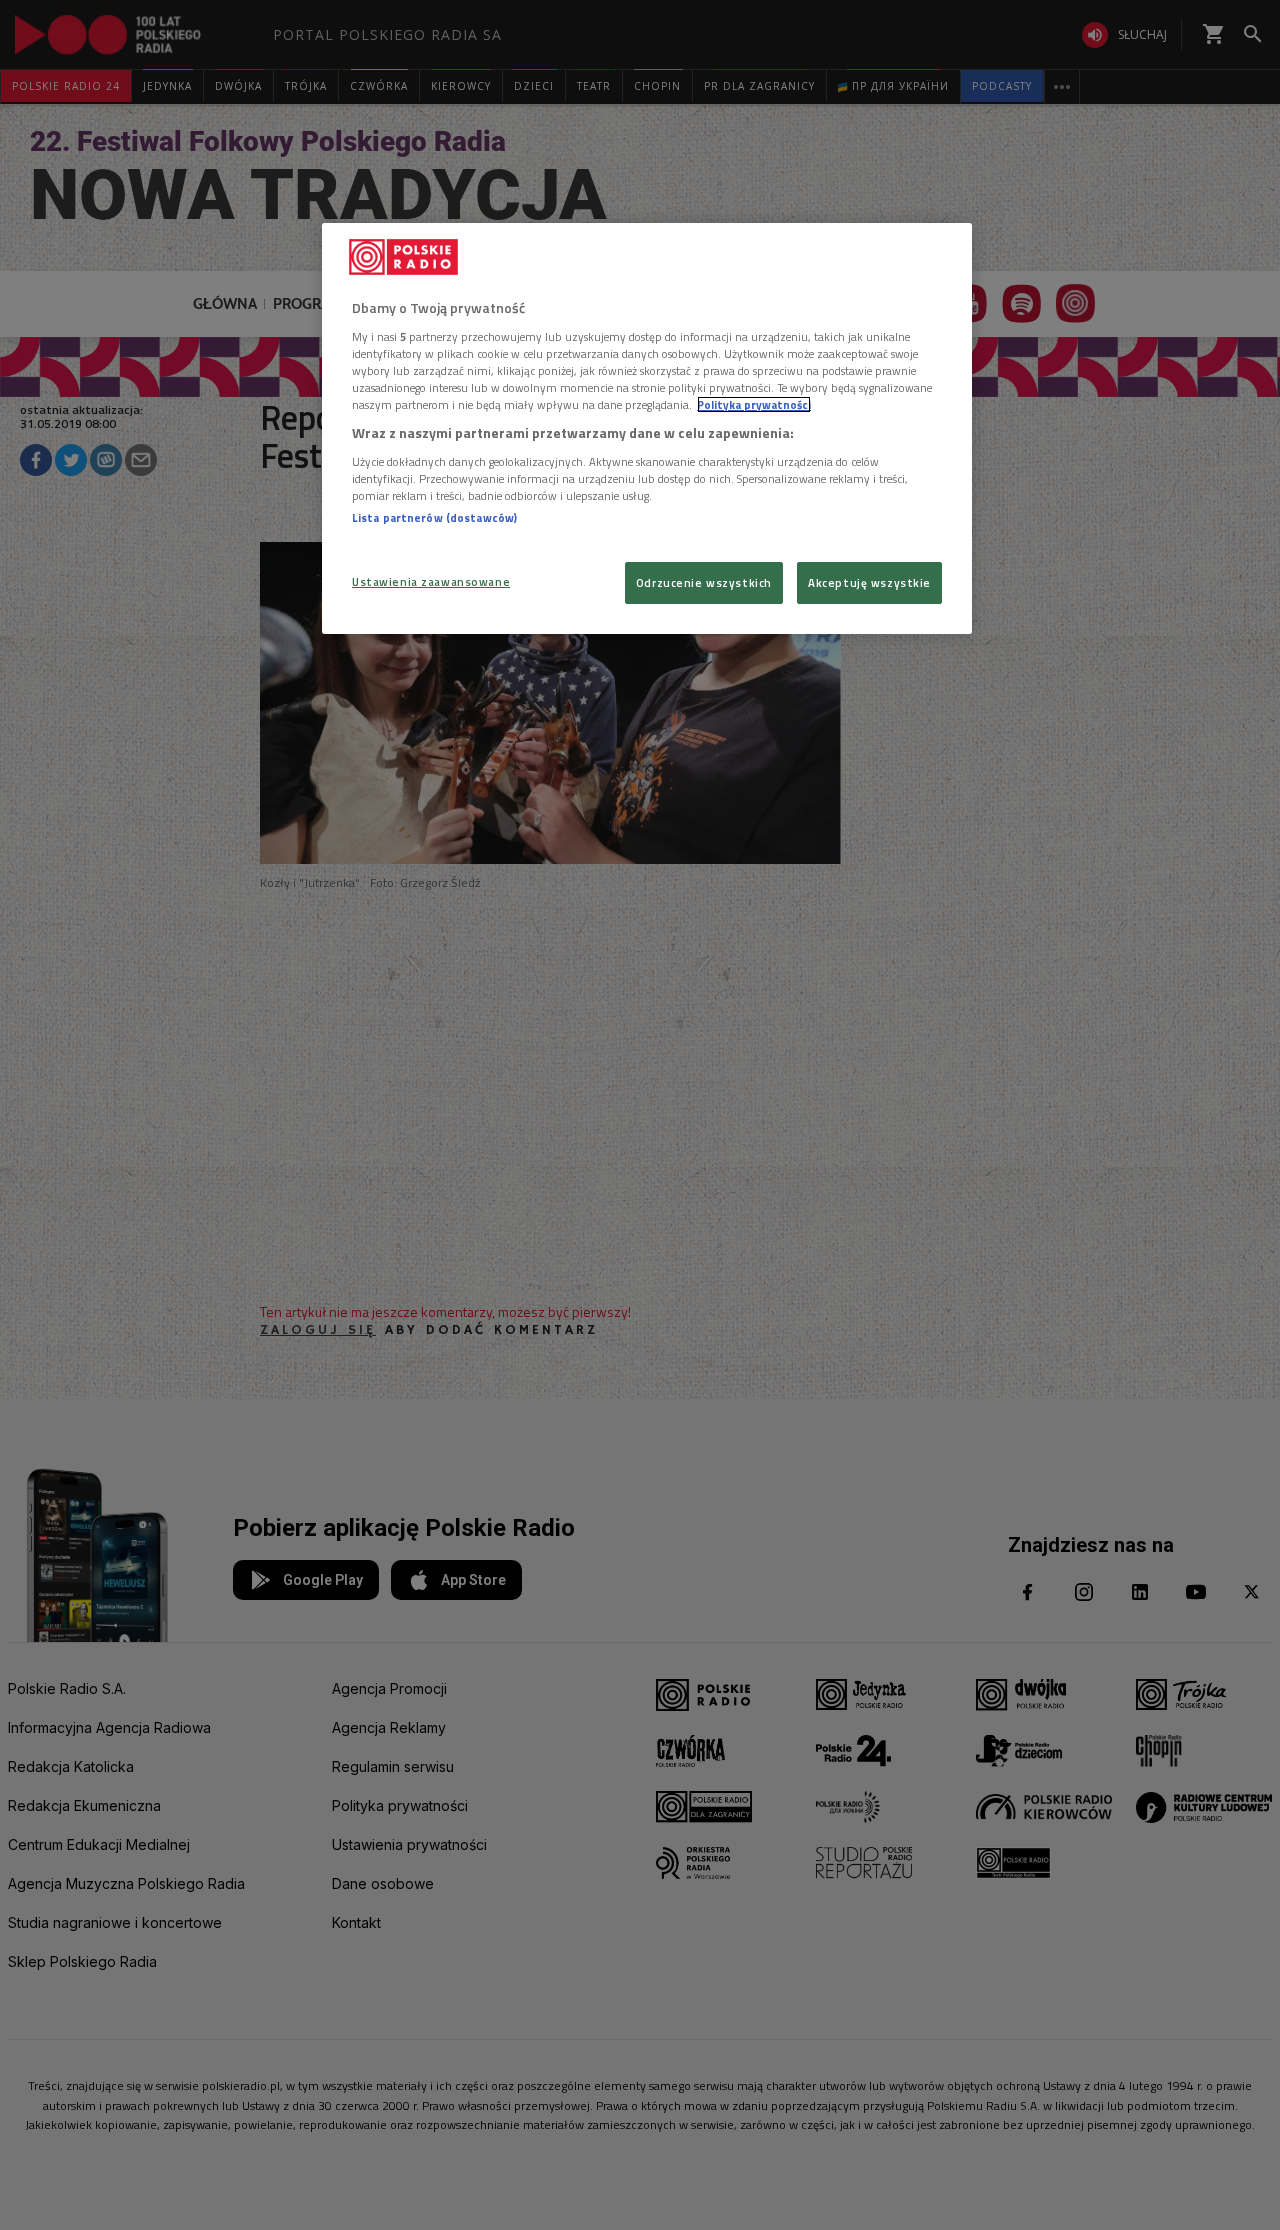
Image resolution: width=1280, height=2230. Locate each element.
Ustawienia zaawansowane (431, 581)
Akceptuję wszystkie (869, 582)
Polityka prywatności (754, 404)
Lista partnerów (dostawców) (434, 517)
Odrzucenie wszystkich (704, 582)
